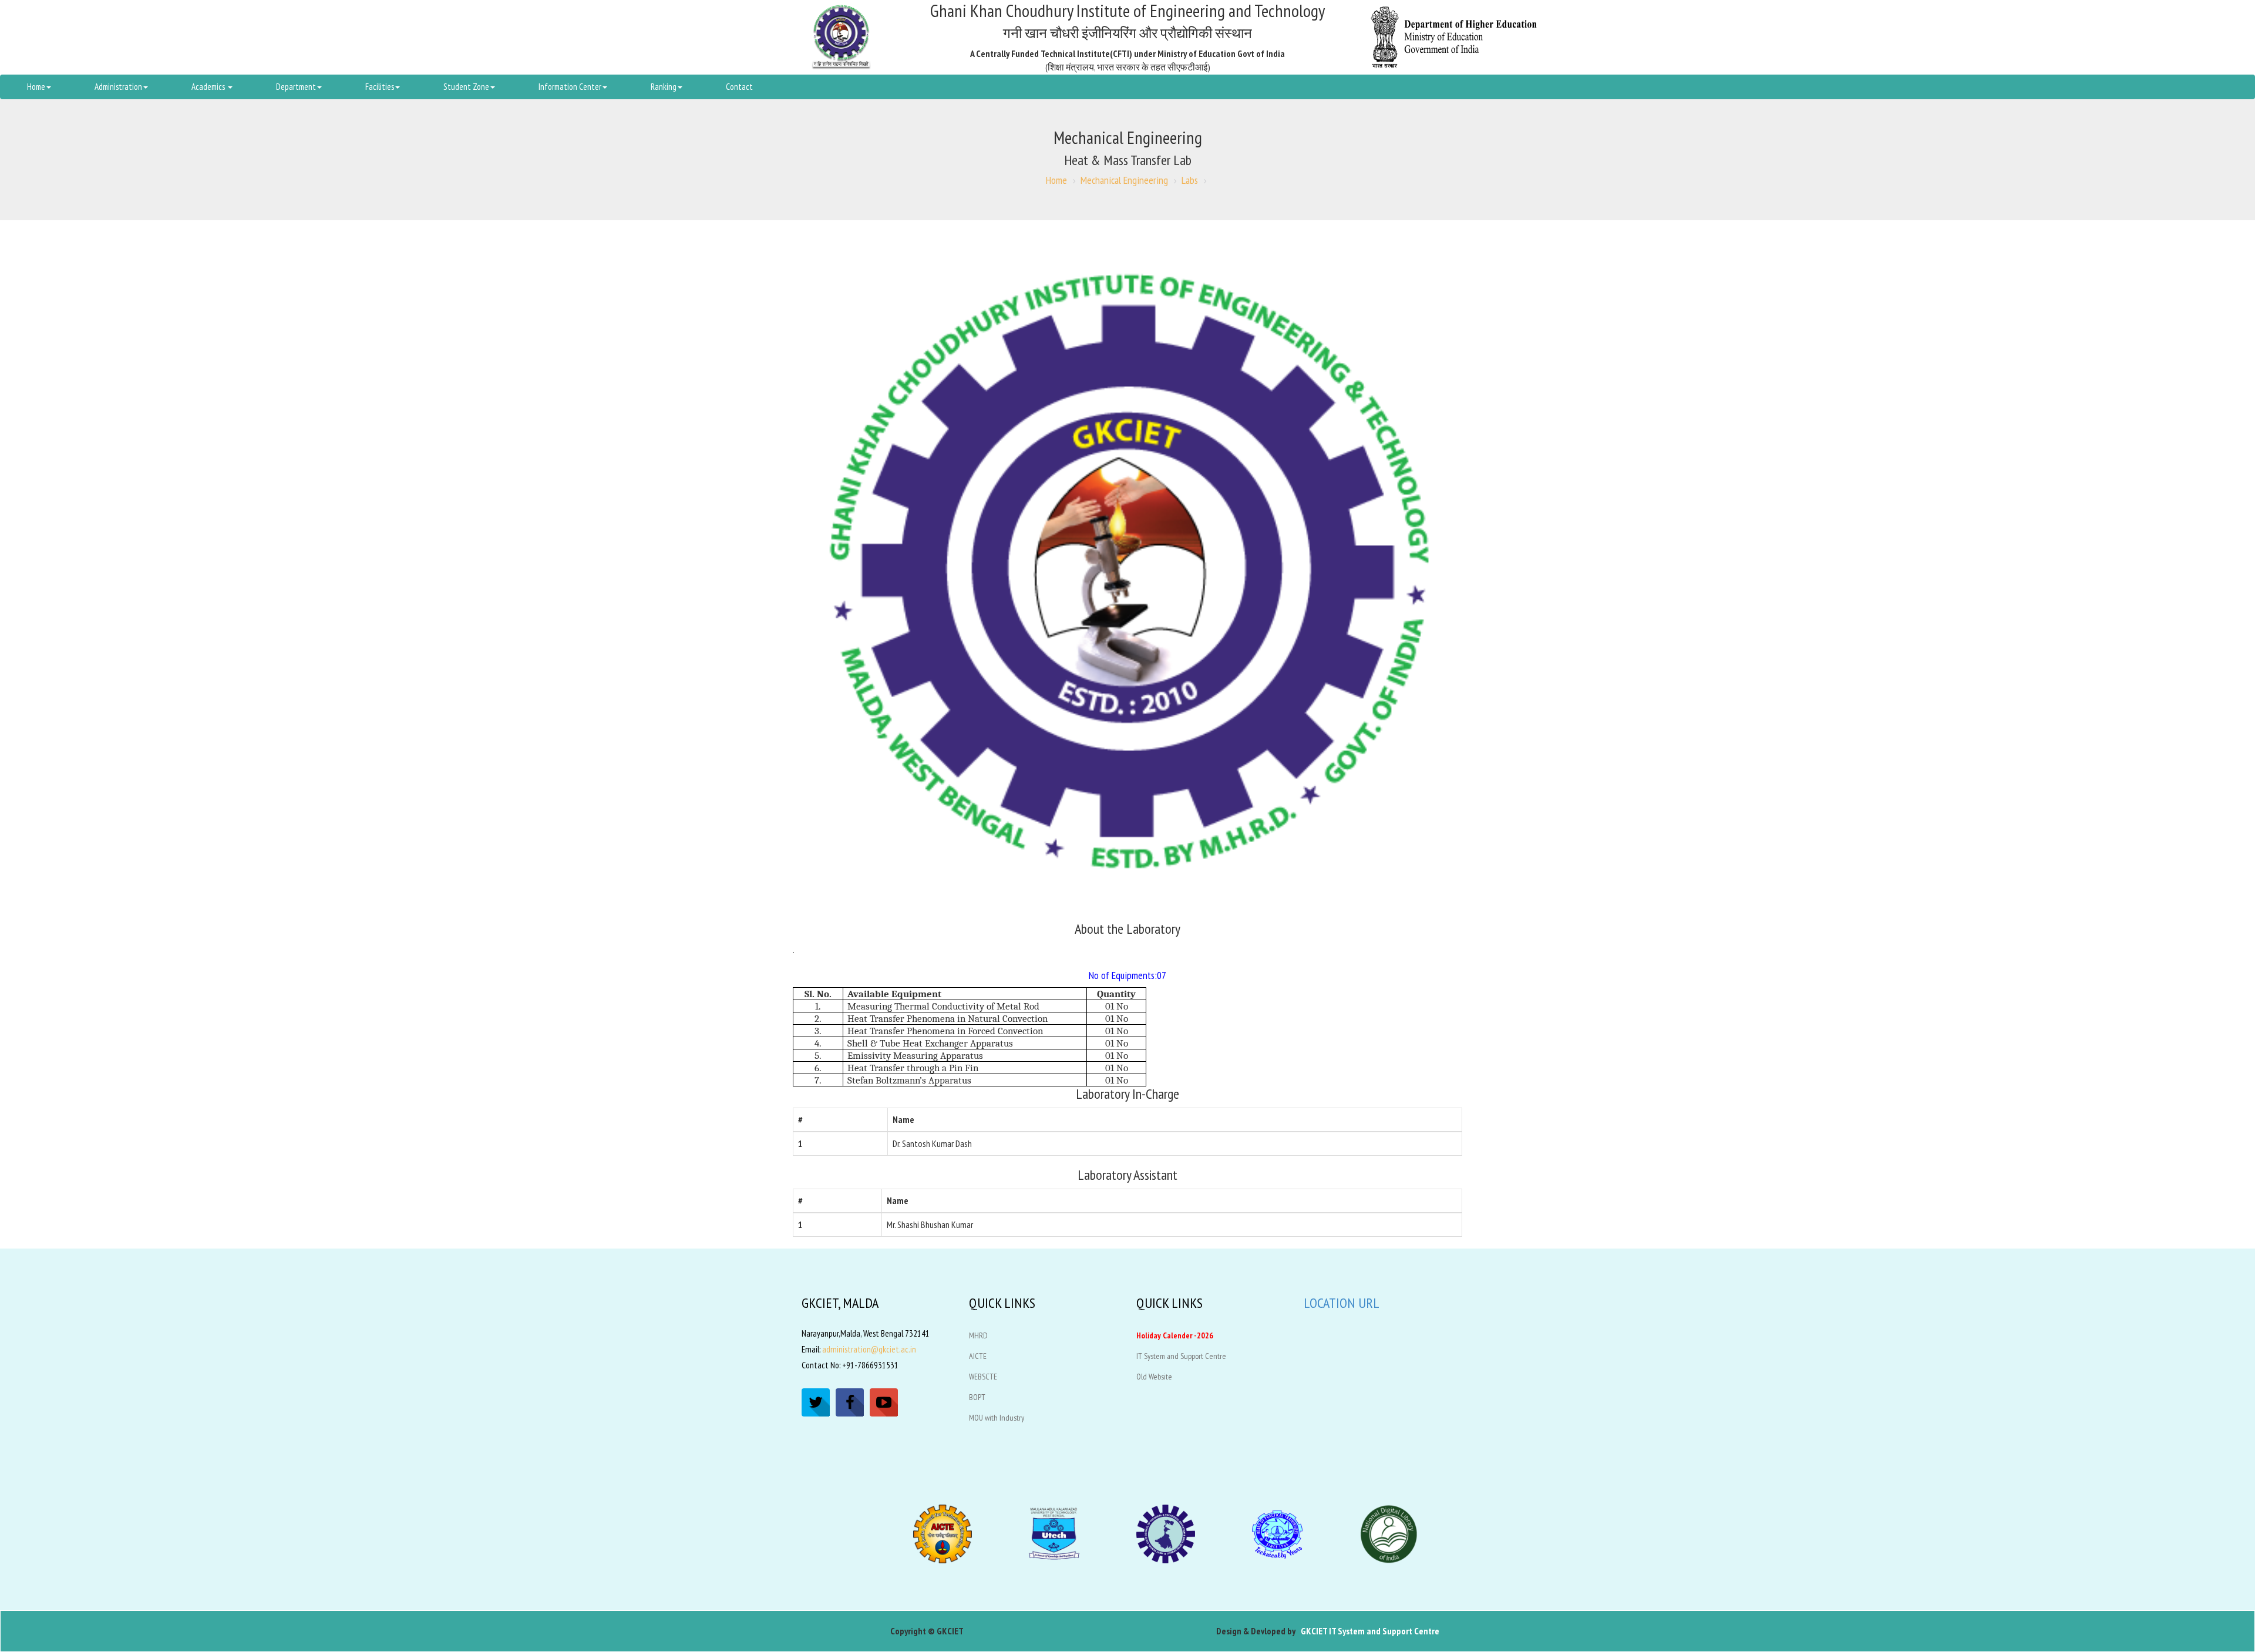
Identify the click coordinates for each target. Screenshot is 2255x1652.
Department (296, 87)
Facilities (380, 87)
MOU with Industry (997, 1418)
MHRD (978, 1335)
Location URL (1342, 1303)
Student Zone (466, 87)
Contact (739, 87)
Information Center (570, 87)
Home (36, 87)
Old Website (1154, 1377)
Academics (209, 87)
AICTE (978, 1356)
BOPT (977, 1397)
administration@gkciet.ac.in (869, 1349)
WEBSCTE (983, 1377)
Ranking (664, 87)
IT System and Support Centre (1181, 1356)
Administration (118, 87)
